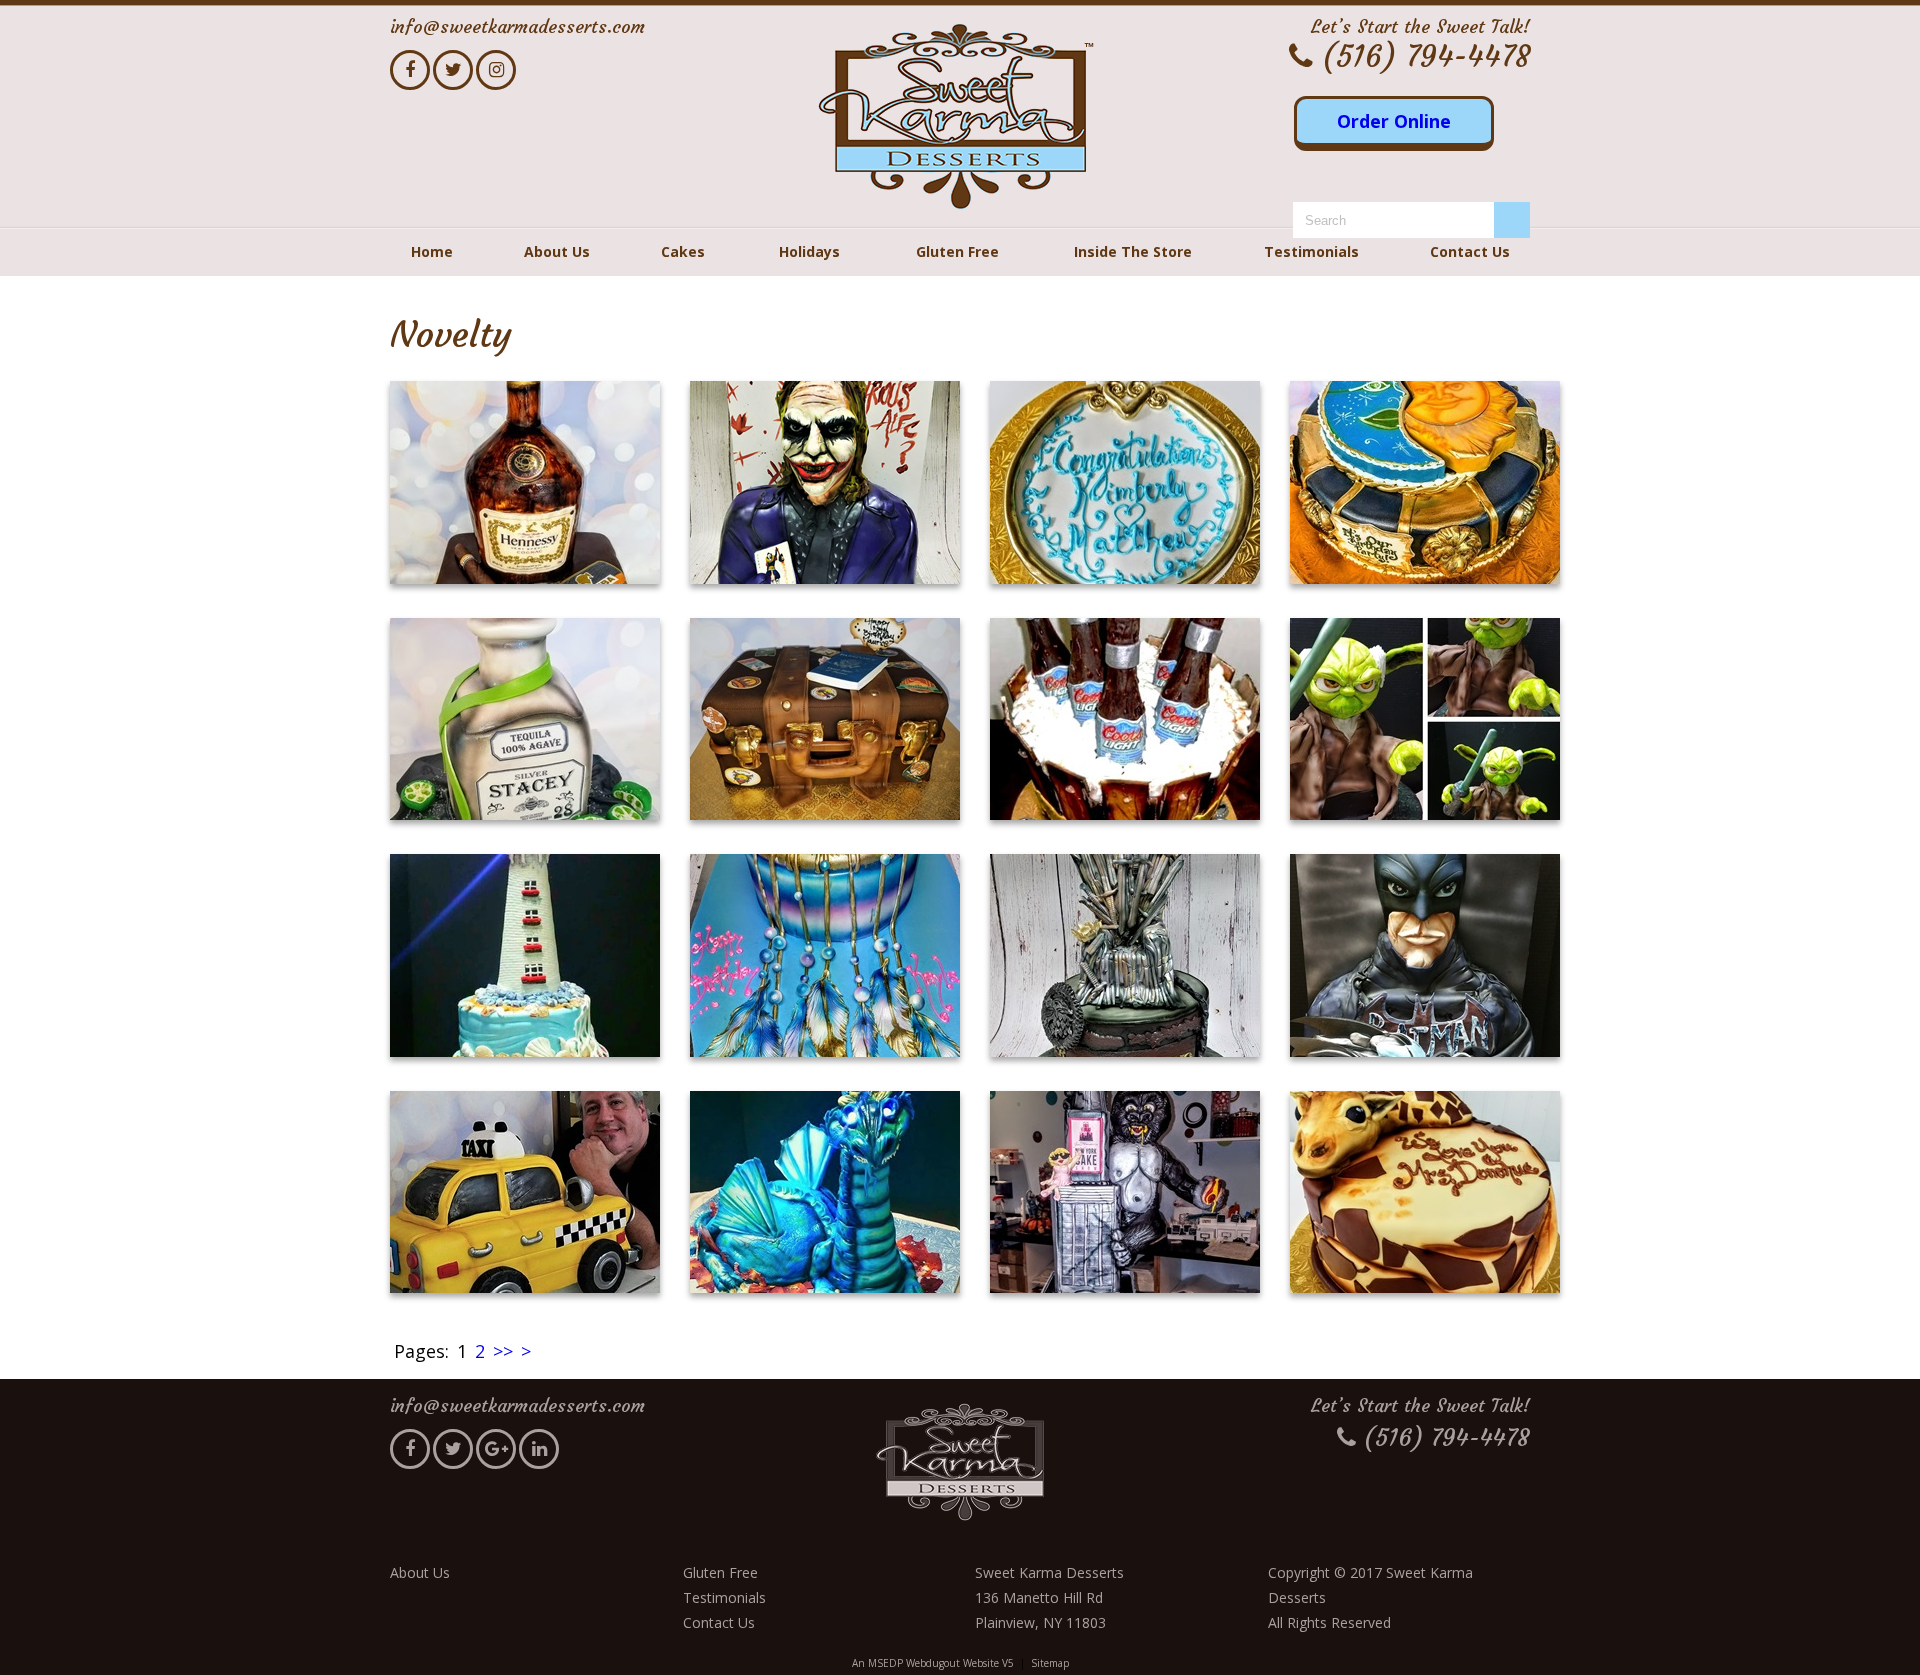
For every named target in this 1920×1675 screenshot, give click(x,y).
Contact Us (1470, 251)
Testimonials (1311, 251)
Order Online (1394, 121)
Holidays (809, 251)
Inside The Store (1133, 251)
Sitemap (1050, 1663)
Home (432, 251)
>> (503, 1351)
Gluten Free (957, 251)
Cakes (683, 251)
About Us (557, 251)
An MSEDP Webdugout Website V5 (933, 1663)
